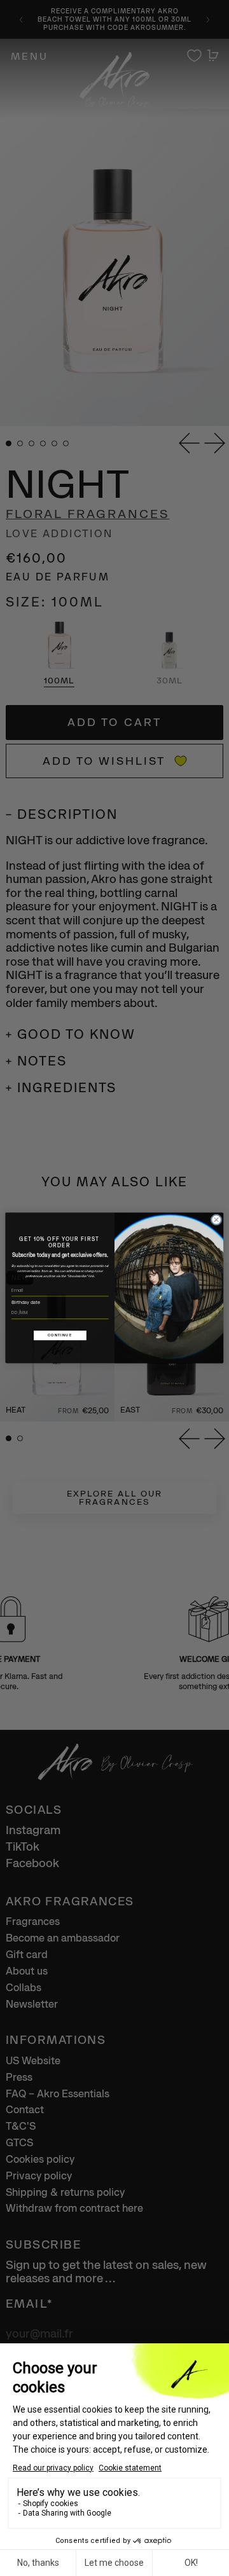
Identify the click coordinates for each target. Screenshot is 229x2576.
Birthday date (26, 1302)
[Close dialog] (216, 1220)
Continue (60, 1335)
